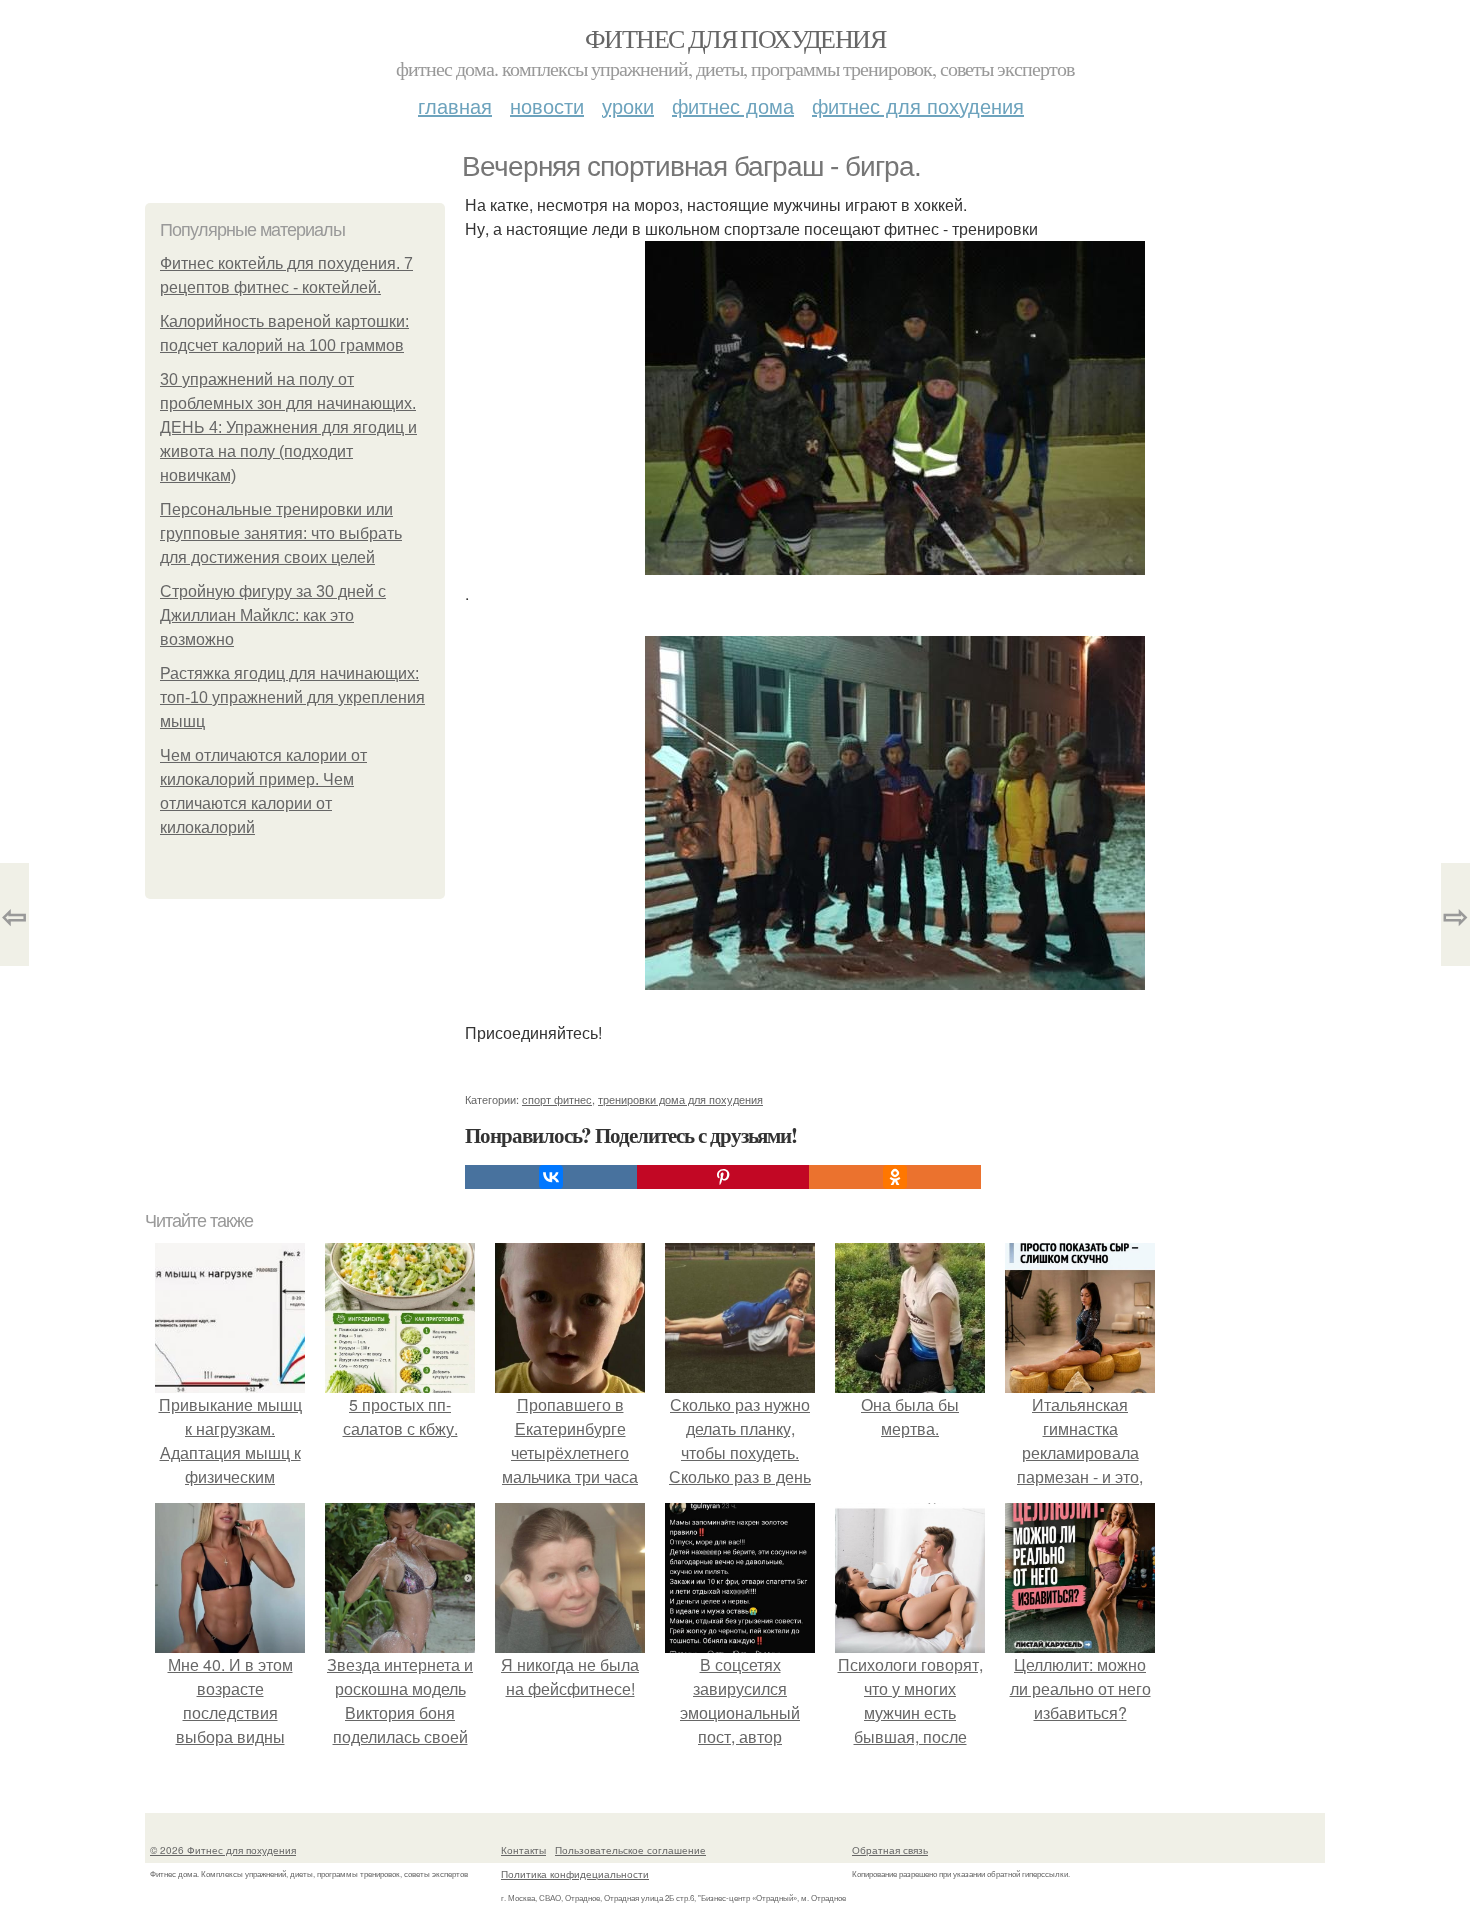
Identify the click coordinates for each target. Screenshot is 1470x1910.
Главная (455, 105)
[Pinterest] (723, 1177)
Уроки (628, 105)
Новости (547, 105)
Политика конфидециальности (575, 1874)
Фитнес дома (733, 105)
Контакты (523, 1850)
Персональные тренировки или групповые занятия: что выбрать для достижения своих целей (281, 533)
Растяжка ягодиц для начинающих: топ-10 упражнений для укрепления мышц (292, 697)
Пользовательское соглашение (630, 1850)
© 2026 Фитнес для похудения (223, 1850)
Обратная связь (890, 1850)
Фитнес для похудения (735, 38)
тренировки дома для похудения (680, 1099)
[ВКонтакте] (551, 1177)
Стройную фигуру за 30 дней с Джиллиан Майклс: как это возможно (273, 615)
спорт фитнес (557, 1099)
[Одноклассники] (895, 1177)
